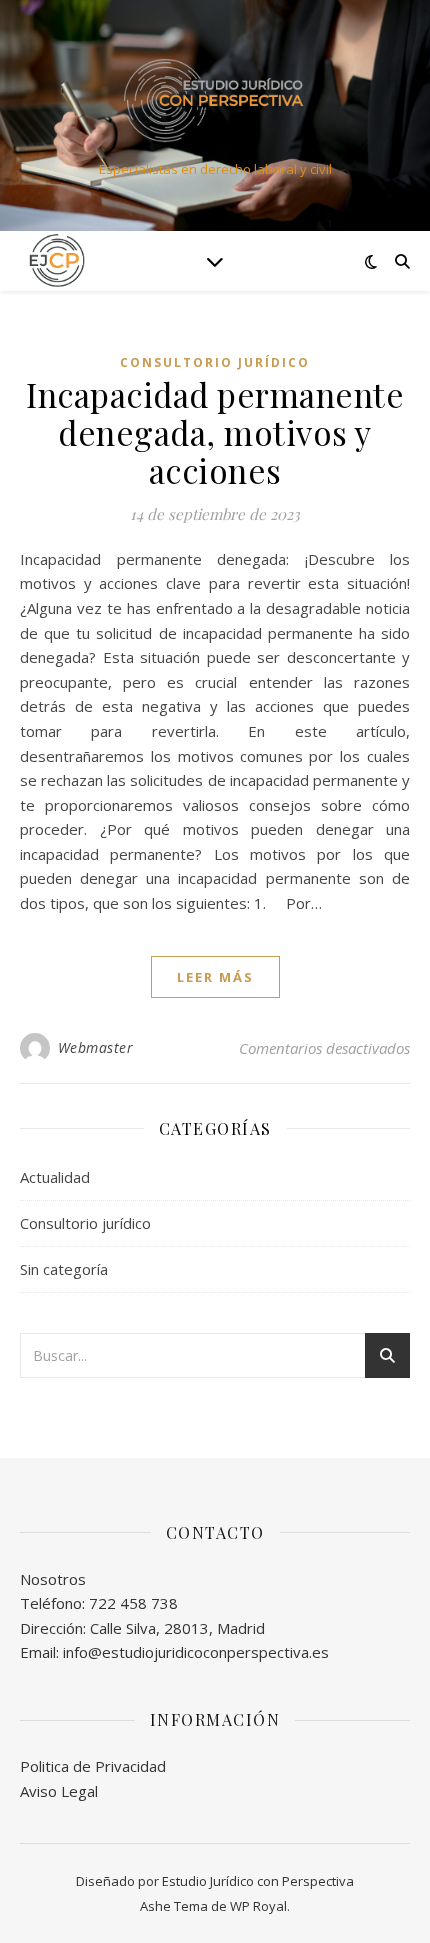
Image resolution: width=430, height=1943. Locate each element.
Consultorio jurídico (215, 362)
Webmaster (96, 1047)
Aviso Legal (59, 1791)
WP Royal (258, 1906)
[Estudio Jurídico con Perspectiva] (215, 98)
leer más (215, 977)
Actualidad (55, 1177)
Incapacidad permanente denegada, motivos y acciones (215, 432)
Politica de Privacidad (93, 1766)
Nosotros (53, 1579)
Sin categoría (64, 1269)
